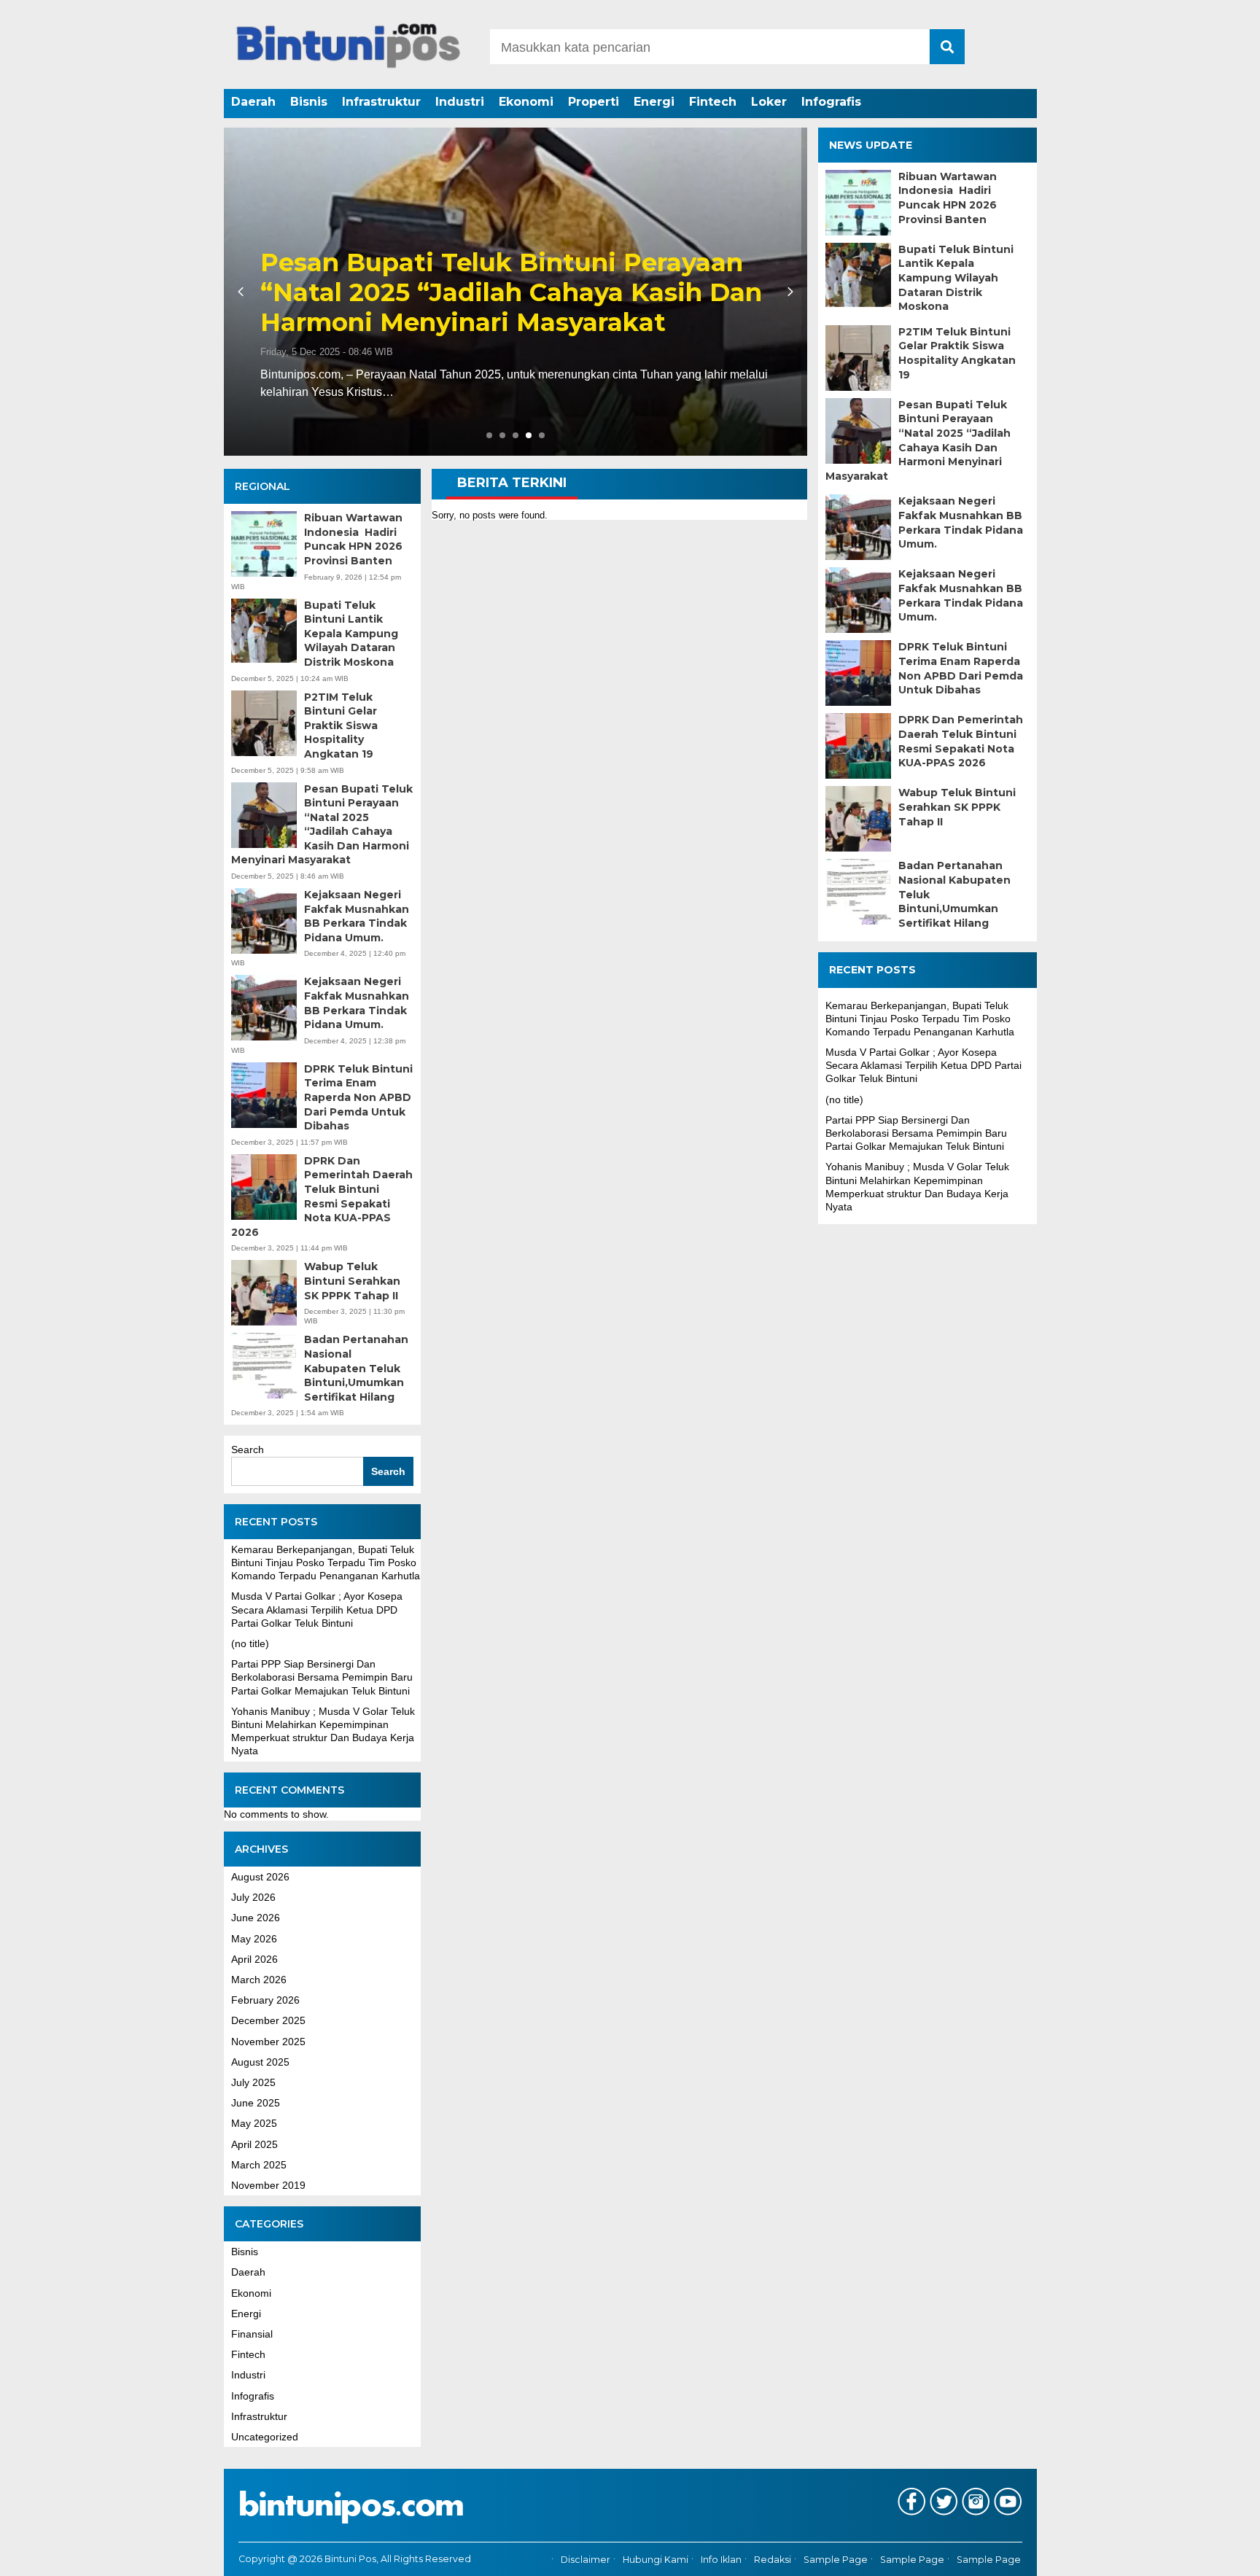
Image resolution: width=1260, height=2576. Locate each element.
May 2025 (254, 2123)
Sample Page (836, 2560)
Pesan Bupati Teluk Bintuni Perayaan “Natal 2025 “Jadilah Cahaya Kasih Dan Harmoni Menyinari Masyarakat (322, 825)
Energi (654, 102)
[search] (947, 47)
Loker (769, 102)
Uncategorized (265, 2437)
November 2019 (268, 2185)
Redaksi (773, 2560)
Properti (594, 102)
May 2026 (254, 1939)
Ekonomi (526, 102)
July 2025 (253, 2082)
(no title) (250, 1643)
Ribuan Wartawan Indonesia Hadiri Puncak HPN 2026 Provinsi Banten (353, 539)
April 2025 (254, 2144)
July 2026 (253, 1897)
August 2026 (260, 1877)
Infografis (831, 102)
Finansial (252, 2334)
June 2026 (256, 1918)
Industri (460, 102)
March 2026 (259, 1980)
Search (248, 1450)
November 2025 (268, 2042)
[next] (788, 292)
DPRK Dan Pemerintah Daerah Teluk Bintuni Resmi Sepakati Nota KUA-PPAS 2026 (322, 1196)
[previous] (243, 292)
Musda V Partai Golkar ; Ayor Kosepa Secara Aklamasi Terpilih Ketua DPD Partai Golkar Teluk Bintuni (317, 1609)
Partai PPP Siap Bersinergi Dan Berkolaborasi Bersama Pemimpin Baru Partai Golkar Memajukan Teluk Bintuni (322, 1677)
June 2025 (256, 2103)
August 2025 (260, 2062)
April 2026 (254, 1959)
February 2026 (265, 2000)
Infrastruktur (381, 102)
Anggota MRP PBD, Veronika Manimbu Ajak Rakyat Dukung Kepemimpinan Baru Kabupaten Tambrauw (512, 292)
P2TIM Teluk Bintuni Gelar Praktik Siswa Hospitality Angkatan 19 (341, 725)
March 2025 (259, 2165)
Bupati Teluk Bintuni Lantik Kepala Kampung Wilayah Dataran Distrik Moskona (351, 634)
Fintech (713, 102)
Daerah (253, 102)
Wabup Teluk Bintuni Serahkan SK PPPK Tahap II (352, 1281)
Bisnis (309, 102)
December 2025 (268, 2020)
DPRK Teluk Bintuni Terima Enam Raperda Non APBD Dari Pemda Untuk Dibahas (358, 1097)
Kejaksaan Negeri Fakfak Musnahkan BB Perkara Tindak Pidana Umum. (357, 916)
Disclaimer (586, 2560)
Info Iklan (721, 2560)
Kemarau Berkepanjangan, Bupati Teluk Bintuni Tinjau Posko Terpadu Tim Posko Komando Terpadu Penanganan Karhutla (326, 1563)
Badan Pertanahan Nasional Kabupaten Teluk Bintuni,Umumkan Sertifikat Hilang (356, 1368)
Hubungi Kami (656, 2560)
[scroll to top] (1206, 2555)
